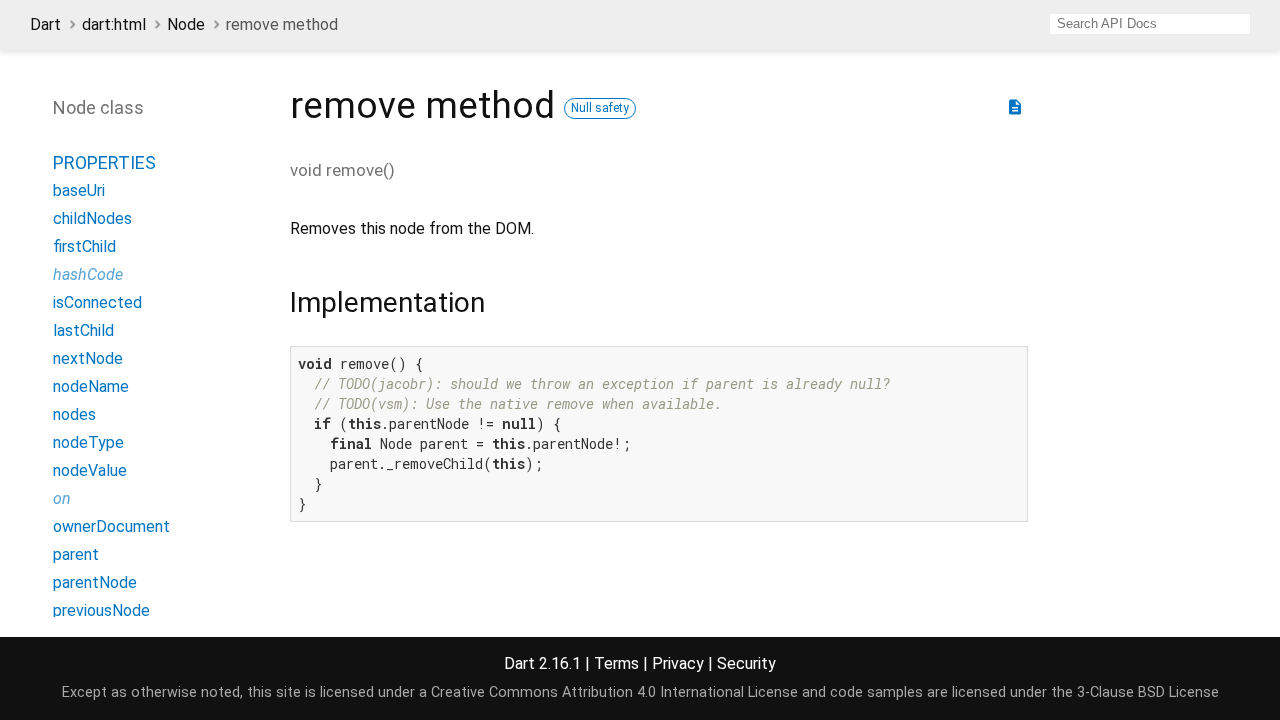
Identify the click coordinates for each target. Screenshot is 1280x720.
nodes (74, 414)
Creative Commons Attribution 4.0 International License (614, 692)
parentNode (95, 582)
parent (76, 554)
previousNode (101, 610)
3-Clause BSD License (1148, 692)
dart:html (114, 24)
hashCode (88, 274)
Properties (104, 162)
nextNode (88, 358)
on (62, 498)
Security (746, 663)
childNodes (92, 218)
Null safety (600, 108)
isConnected (97, 302)
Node (186, 24)
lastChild (83, 330)
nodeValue (90, 470)
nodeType (88, 442)
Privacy (678, 663)
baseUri (79, 190)
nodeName (91, 386)
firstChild (84, 246)
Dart (45, 24)
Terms (616, 663)
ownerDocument (111, 526)
